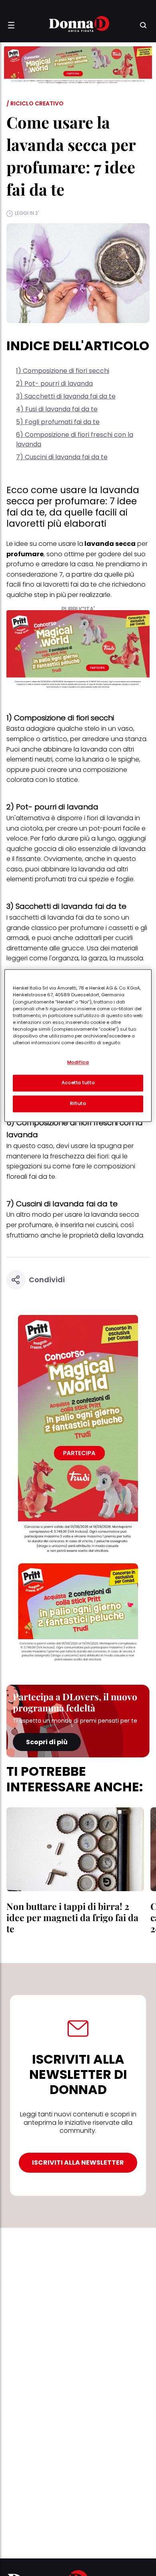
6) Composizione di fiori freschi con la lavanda (75, 439)
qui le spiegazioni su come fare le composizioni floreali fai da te (71, 1166)
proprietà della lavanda (105, 1235)
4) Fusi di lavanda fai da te (57, 409)
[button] (11, 25)
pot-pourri (105, 828)
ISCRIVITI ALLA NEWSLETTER (78, 2163)
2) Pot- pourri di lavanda (54, 384)
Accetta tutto (78, 1083)
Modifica (78, 1063)
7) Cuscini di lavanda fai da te (62, 457)
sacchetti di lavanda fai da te (56, 917)
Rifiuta (78, 1104)
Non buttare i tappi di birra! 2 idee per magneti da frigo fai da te (72, 1917)
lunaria (93, 759)
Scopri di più (47, 1742)
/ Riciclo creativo (35, 103)
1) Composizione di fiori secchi (63, 371)
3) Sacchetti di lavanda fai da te (66, 396)
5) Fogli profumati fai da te (58, 422)
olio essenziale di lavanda (105, 849)
